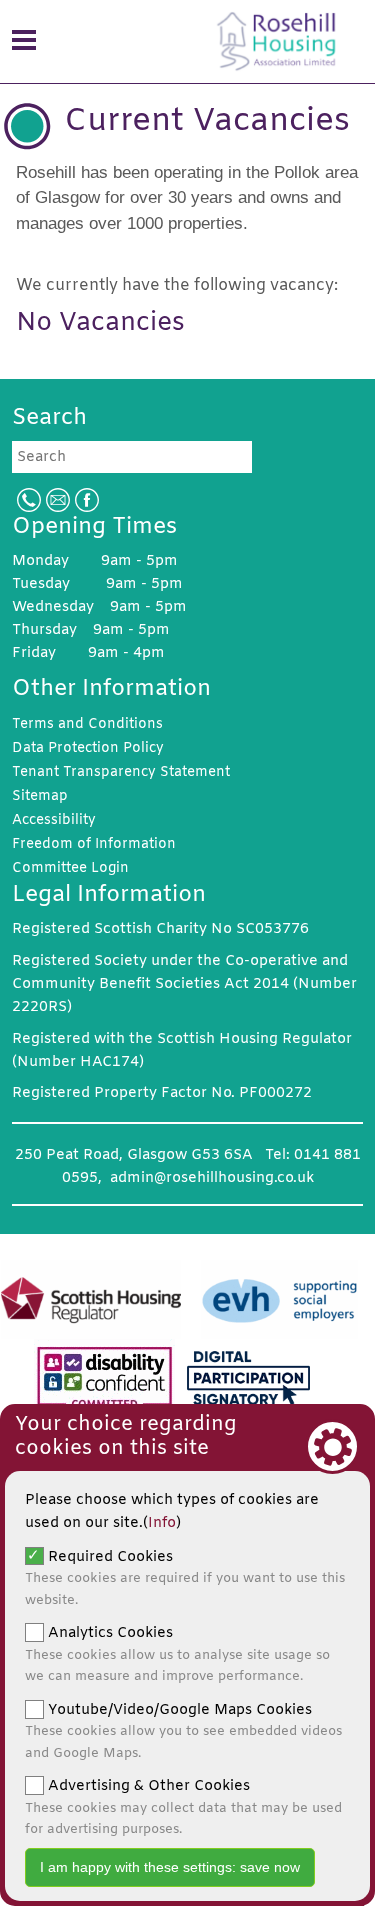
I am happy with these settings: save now (170, 1867)
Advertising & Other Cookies (183, 1807)
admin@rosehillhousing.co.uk (212, 1178)
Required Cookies (185, 1577)
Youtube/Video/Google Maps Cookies (183, 1731)
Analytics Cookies (177, 1654)
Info (162, 1523)
